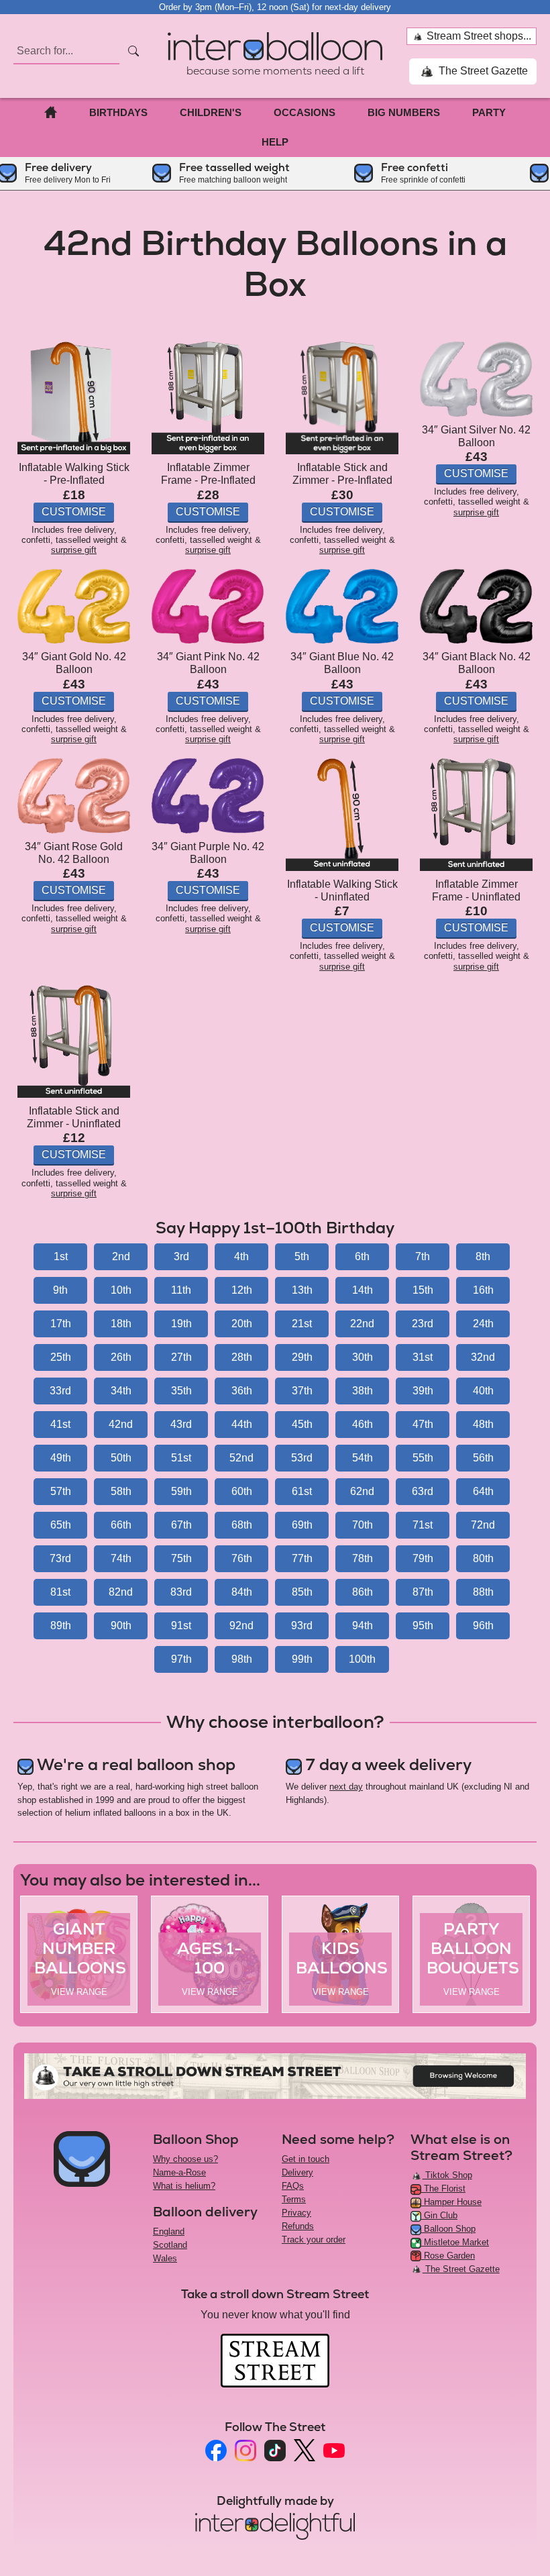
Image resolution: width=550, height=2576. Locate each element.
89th (61, 1626)
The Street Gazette (482, 71)
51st (181, 1458)
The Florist (443, 2188)
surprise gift (74, 550)
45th (302, 1424)
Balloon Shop (448, 2229)
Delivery (297, 2172)
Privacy (296, 2213)
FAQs (293, 2186)
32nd (483, 1357)
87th (423, 1592)
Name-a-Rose (179, 2172)
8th (483, 1256)
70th (363, 1525)
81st (60, 1592)
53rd (302, 1458)
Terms (294, 2199)
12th (242, 1290)
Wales (165, 2258)
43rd (181, 1424)
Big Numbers (404, 112)
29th (302, 1357)
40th (483, 1391)
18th (121, 1324)
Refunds (298, 2226)
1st (61, 1256)
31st (423, 1357)
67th (181, 1525)
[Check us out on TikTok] (275, 2451)
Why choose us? (185, 2159)
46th (363, 1424)
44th (242, 1424)
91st (181, 1626)
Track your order (314, 2239)
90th (121, 1626)
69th (302, 1525)
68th (242, 1525)
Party (489, 112)
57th (61, 1491)
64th (483, 1491)
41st (60, 1424)
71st (423, 1525)
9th (60, 1290)
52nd (241, 1458)
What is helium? (184, 2186)
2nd (121, 1256)
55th (423, 1458)
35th (181, 1391)
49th (61, 1458)
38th (363, 1391)
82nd (121, 1592)
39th (423, 1391)
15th (423, 1290)
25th (61, 1357)
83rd (181, 1592)
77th (302, 1558)
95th (423, 1626)
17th (61, 1324)
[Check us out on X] (305, 2450)
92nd (241, 1626)
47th (423, 1424)
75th (181, 1558)
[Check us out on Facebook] (216, 2451)
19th (181, 1324)
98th (242, 1659)
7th (423, 1256)
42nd (121, 1424)
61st (302, 1491)
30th (363, 1357)
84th (242, 1592)
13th (302, 1290)
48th (483, 1424)
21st (302, 1324)
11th (181, 1290)
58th (121, 1491)
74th (121, 1558)
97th (181, 1659)
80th (483, 1558)
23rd (423, 1324)
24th (483, 1324)
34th (121, 1391)
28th (242, 1357)
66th (121, 1525)
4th (241, 1256)
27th (181, 1357)
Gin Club (439, 2215)
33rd (60, 1391)
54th (363, 1458)
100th (362, 1659)
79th (423, 1558)
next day (346, 1787)
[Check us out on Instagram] (245, 2451)
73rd (60, 1558)
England (169, 2231)
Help (275, 142)
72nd (483, 1525)
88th (483, 1592)
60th (242, 1491)
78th (363, 1558)
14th (363, 1290)
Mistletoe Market (455, 2242)
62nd (362, 1491)
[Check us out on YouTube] (334, 2451)
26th (121, 1357)
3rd (181, 1256)
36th (242, 1391)
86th (363, 1592)
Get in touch (306, 2159)
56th (483, 1458)
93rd (302, 1626)
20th (242, 1324)
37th (302, 1391)
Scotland (170, 2245)
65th (61, 1525)
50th (121, 1458)
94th (363, 1626)
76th (242, 1558)
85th (302, 1592)
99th (302, 1659)
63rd (423, 1491)
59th (181, 1491)
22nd (362, 1324)
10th (121, 1290)
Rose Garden (448, 2256)
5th (302, 1256)
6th (362, 1256)
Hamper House (451, 2202)
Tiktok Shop (447, 2175)
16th (483, 1290)
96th (483, 1626)
